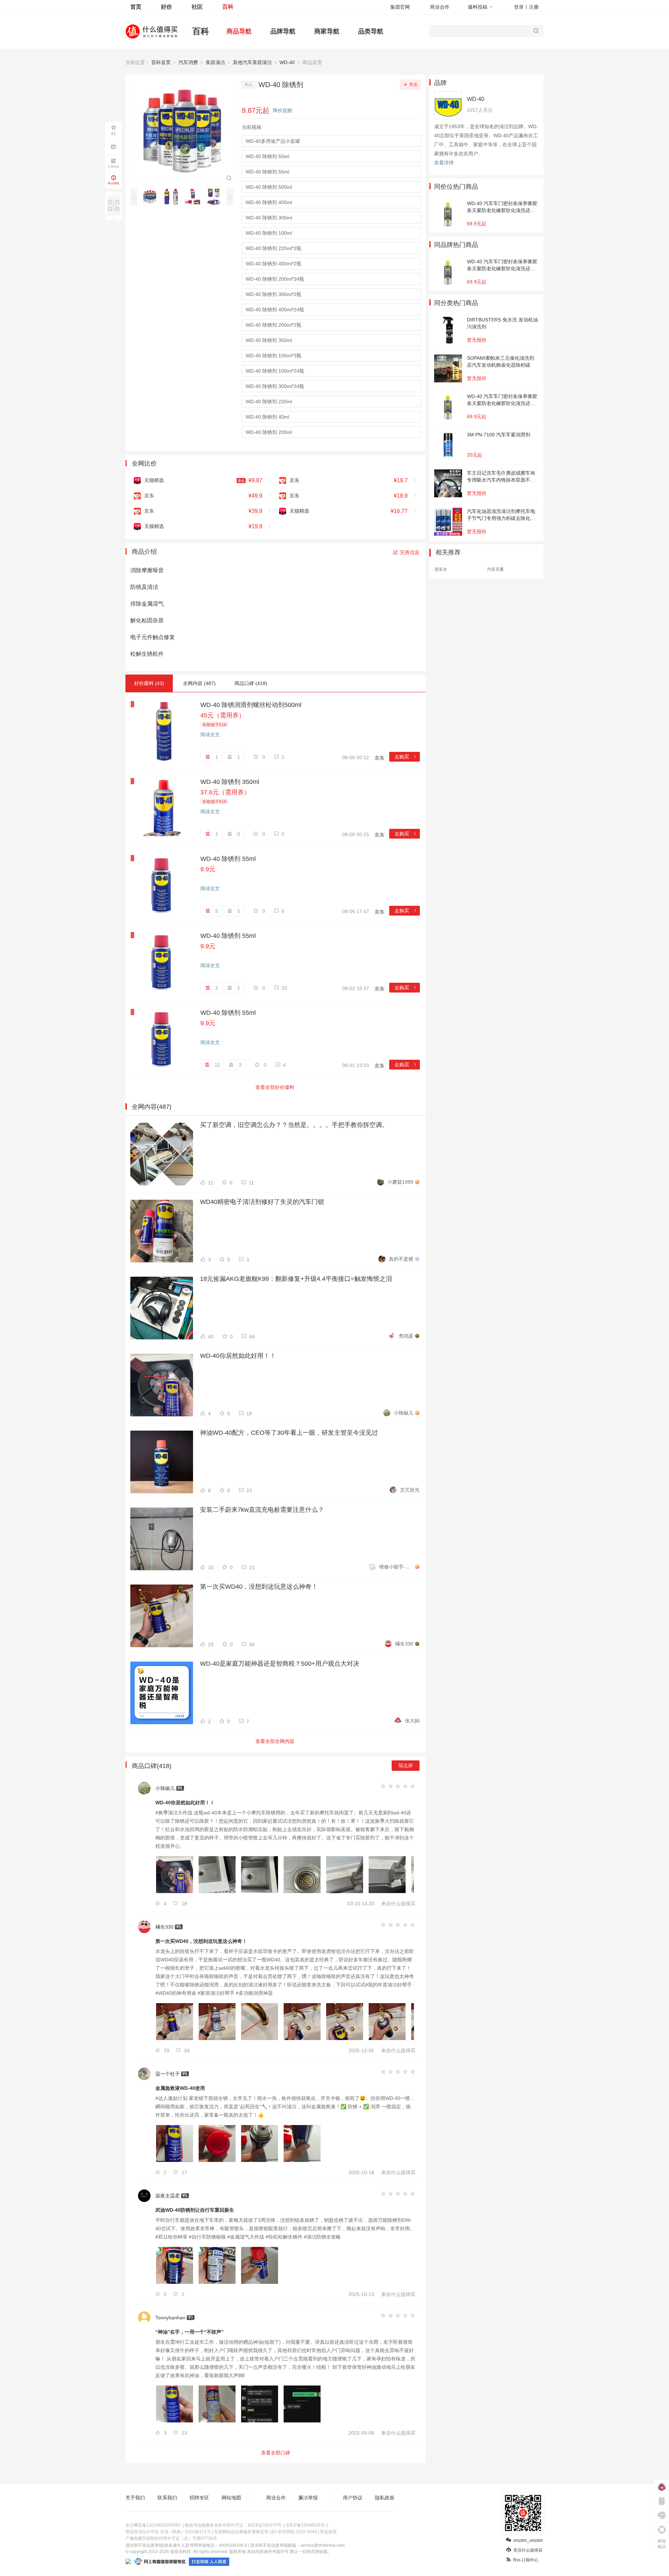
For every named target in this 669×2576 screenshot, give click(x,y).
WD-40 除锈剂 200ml (269, 432)
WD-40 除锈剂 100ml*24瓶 (275, 371)
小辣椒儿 (403, 1413)
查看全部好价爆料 (275, 1087)
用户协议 (353, 2498)
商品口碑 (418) (251, 683)
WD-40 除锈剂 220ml (269, 402)
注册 (534, 7)
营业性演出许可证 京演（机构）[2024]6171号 (168, 2532)
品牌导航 (283, 31)
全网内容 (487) (199, 683)
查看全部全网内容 (275, 1741)
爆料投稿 (478, 7)
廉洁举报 (308, 2498)
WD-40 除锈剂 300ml (269, 218)
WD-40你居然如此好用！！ (238, 1356)
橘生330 (404, 1644)
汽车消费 (188, 62)
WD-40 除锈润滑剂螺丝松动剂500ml (251, 705)
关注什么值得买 (528, 2550)
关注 (413, 85)
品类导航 (371, 31)
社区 (197, 7)
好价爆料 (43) (149, 683)
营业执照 (328, 2532)
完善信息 (410, 552)
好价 (167, 7)
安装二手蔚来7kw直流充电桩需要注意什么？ (262, 1510)
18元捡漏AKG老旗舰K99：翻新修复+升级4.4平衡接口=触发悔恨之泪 (296, 1279)
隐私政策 (385, 2498)
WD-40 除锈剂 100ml (269, 233)
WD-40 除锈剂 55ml (267, 172)
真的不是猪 (401, 1259)
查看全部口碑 (276, 2453)
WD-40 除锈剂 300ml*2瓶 (274, 294)
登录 (519, 7)
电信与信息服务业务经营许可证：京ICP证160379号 (233, 2525)
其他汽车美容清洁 (252, 62)
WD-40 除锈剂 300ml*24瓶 (275, 386)
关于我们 (135, 2498)
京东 (379, 758)
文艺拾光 (410, 1490)
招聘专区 (199, 2498)
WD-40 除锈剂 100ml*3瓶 (274, 356)
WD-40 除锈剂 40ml (267, 417)
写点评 (406, 1766)
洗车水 (441, 569)
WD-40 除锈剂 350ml (269, 340)
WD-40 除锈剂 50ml (267, 156)
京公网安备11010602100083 (153, 2525)
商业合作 (440, 7)
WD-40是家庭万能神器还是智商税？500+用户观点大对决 (280, 1664)
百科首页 (161, 62)
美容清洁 (215, 62)
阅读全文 (210, 734)
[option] (152, 197)
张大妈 (412, 1721)
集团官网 (400, 7)
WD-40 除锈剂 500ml (269, 187)
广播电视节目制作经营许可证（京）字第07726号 (171, 2538)
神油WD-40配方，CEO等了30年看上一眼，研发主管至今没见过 (289, 1433)
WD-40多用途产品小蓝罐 (273, 141)
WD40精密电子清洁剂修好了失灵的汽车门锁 (262, 1202)
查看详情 (444, 163)
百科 (228, 7)
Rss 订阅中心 (526, 2560)
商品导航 (239, 31)
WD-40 (287, 62)
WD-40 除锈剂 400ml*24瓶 (275, 310)
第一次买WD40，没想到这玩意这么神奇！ (259, 1587)
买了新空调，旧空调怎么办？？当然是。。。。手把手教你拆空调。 (294, 1125)
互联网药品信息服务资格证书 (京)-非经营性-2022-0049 (265, 2532)
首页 (136, 7)
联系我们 (167, 2498)
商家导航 (327, 31)
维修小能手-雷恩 (396, 1567)
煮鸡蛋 (406, 1336)
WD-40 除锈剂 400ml (269, 202)
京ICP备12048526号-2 (307, 2525)
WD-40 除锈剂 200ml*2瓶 (274, 325)
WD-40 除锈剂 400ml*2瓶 (274, 264)
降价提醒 (283, 110)
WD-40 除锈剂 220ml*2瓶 (274, 248)
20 (284, 988)
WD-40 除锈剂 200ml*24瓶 (275, 279)
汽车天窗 (495, 569)
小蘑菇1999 (400, 1182)
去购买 (406, 757)
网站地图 (231, 2498)
